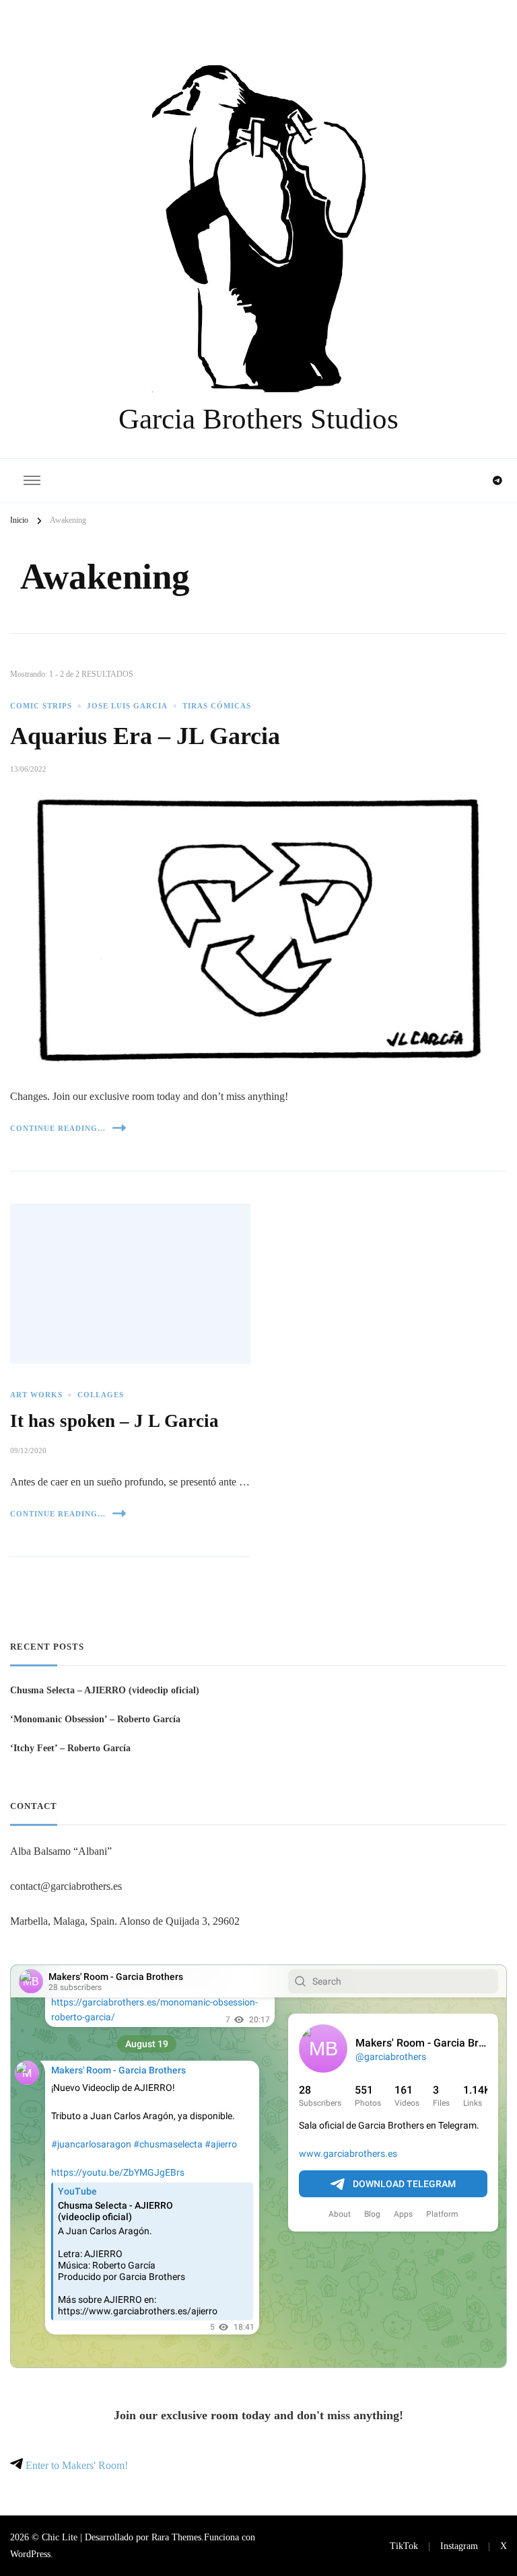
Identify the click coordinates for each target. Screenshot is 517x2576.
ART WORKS (36, 1395)
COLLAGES (101, 1395)
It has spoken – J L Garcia (114, 1421)
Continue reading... (58, 1128)
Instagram (459, 2546)
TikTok (404, 2546)
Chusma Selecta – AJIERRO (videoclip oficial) (105, 1690)
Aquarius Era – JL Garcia (145, 736)
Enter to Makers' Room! (75, 2465)
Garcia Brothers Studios (258, 419)
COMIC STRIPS (41, 706)
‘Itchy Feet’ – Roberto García (70, 1748)
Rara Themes (176, 2537)
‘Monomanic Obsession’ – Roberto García (95, 1719)
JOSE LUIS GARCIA (127, 706)
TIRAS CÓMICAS (217, 706)
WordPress (30, 2554)
